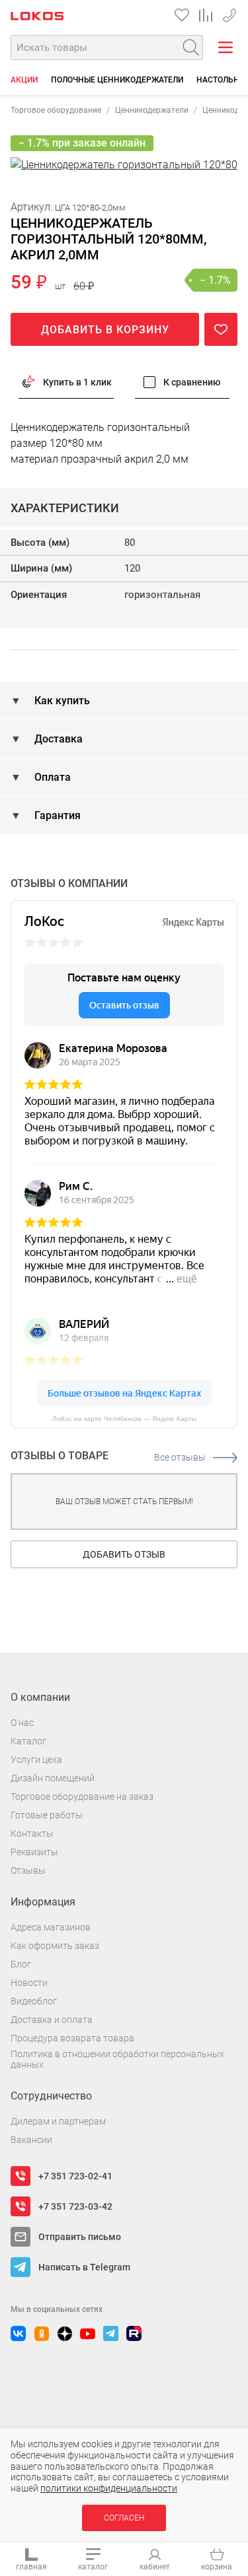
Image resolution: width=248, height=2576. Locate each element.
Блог (21, 1964)
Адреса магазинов (51, 1927)
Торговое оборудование (56, 110)
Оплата (51, 777)
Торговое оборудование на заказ (82, 1797)
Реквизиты (34, 1852)
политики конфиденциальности (109, 2488)
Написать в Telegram (84, 2267)
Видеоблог (34, 2001)
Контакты (32, 1833)
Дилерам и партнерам (58, 2121)
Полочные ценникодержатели (117, 80)
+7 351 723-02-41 (229, 13)
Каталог (28, 1741)
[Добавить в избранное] (221, 329)
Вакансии (31, 2140)
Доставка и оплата (52, 2020)
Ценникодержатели (152, 110)
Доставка (57, 739)
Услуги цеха (36, 1760)
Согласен (124, 2518)
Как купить (61, 701)
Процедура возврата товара (72, 2038)
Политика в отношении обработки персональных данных (117, 2060)
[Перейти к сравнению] (206, 15)
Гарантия (56, 815)
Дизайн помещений (53, 1778)
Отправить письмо (80, 2237)
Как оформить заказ (55, 1946)
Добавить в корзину (105, 330)
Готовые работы (47, 1815)
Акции (24, 80)
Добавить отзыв (124, 1554)
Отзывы (28, 1870)
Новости (29, 1983)
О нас (22, 1723)
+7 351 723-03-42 (75, 2206)
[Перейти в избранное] (182, 15)
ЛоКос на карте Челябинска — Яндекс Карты (124, 1419)
